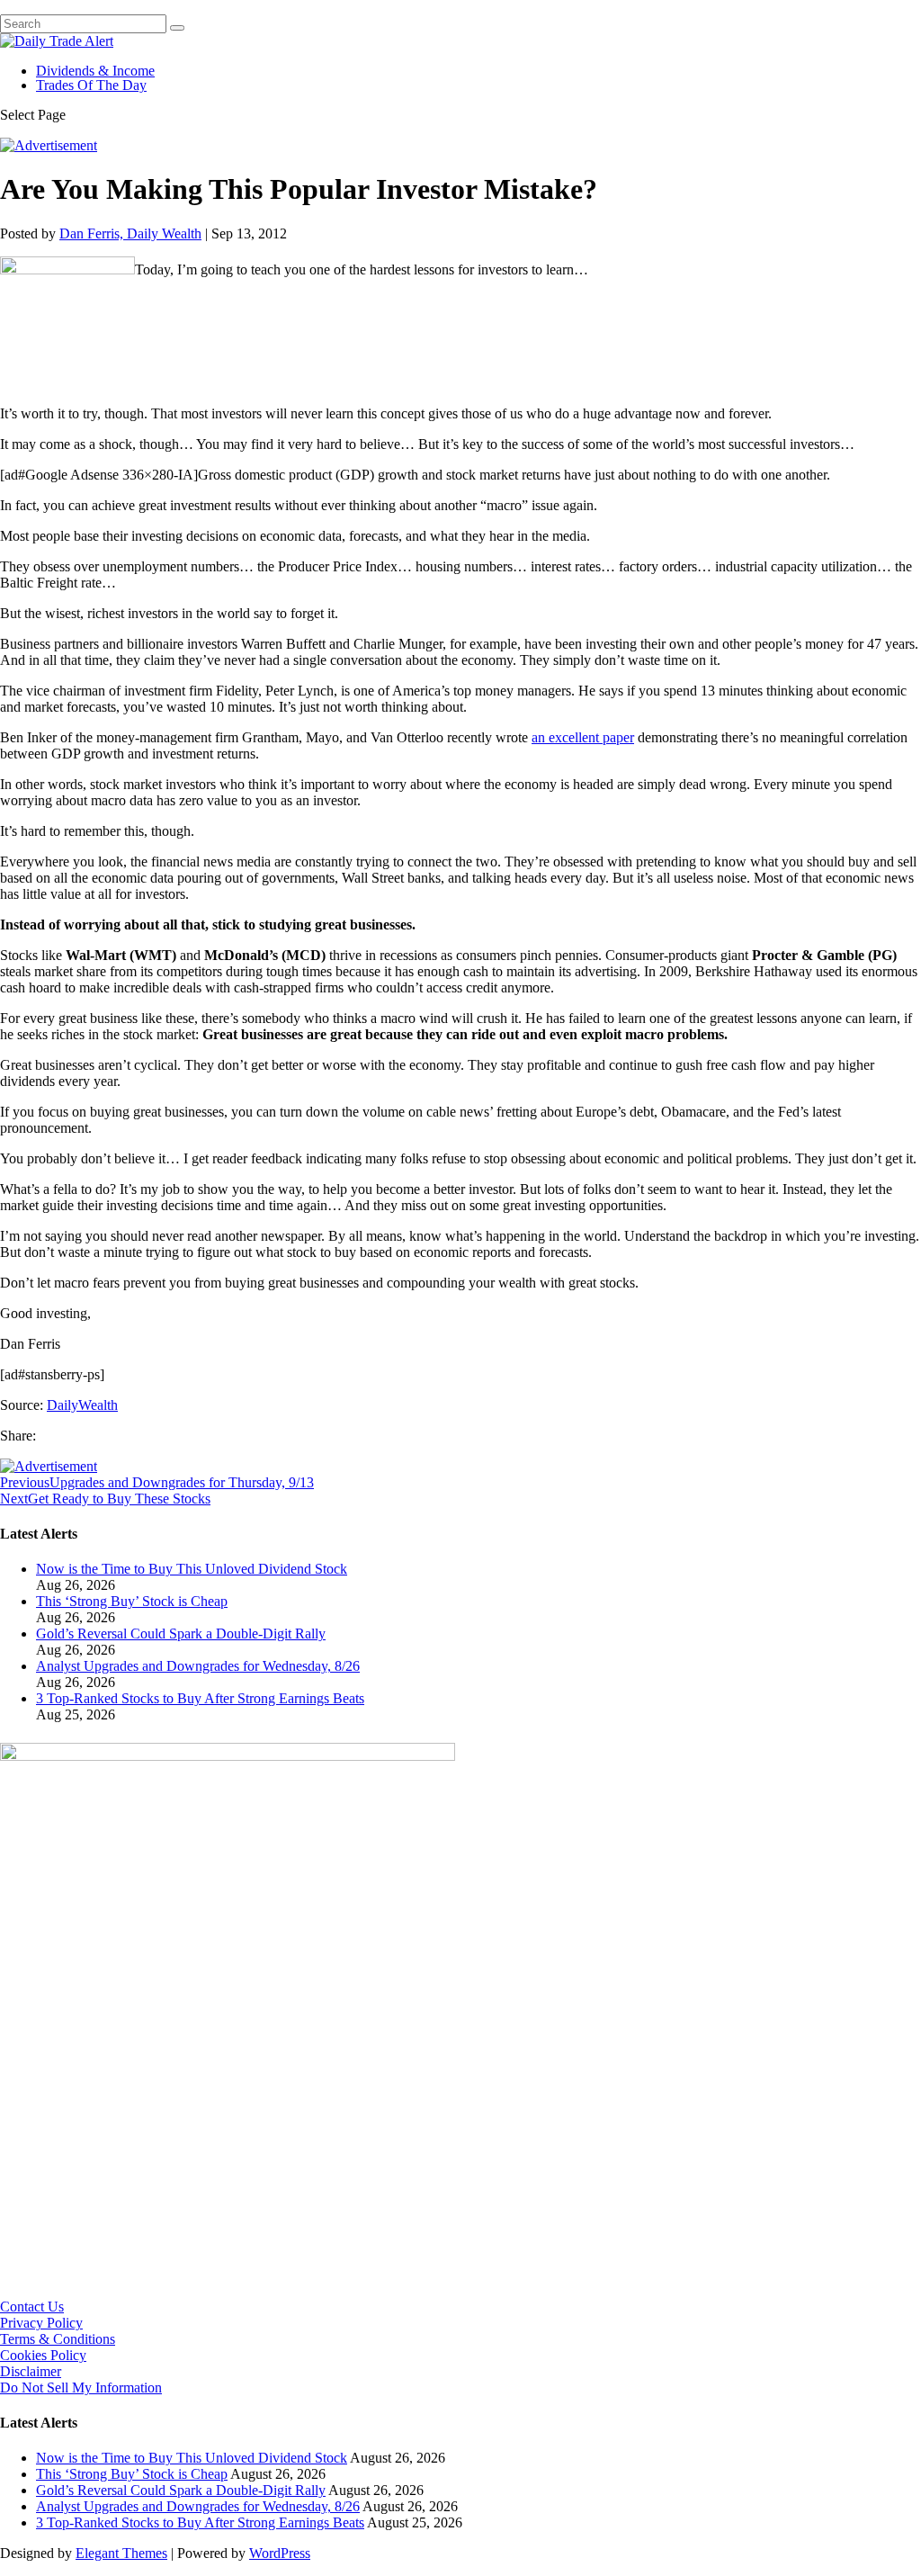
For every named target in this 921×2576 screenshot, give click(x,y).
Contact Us (32, 2307)
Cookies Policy (43, 2355)
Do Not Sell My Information (81, 2388)
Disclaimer (31, 2371)
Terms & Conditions (58, 2339)
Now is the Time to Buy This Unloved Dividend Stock (192, 1569)
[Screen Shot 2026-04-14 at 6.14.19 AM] (228, 1756)
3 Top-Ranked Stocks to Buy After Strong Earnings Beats (200, 1698)
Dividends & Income (95, 71)
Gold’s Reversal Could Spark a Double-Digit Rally (181, 1634)
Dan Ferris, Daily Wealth (130, 233)
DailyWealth (82, 1405)
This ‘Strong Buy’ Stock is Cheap (132, 1601)
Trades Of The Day (91, 85)
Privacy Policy (41, 2323)
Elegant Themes (121, 2553)
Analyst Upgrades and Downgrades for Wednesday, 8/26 (198, 1666)
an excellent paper (583, 737)
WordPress (280, 2553)
